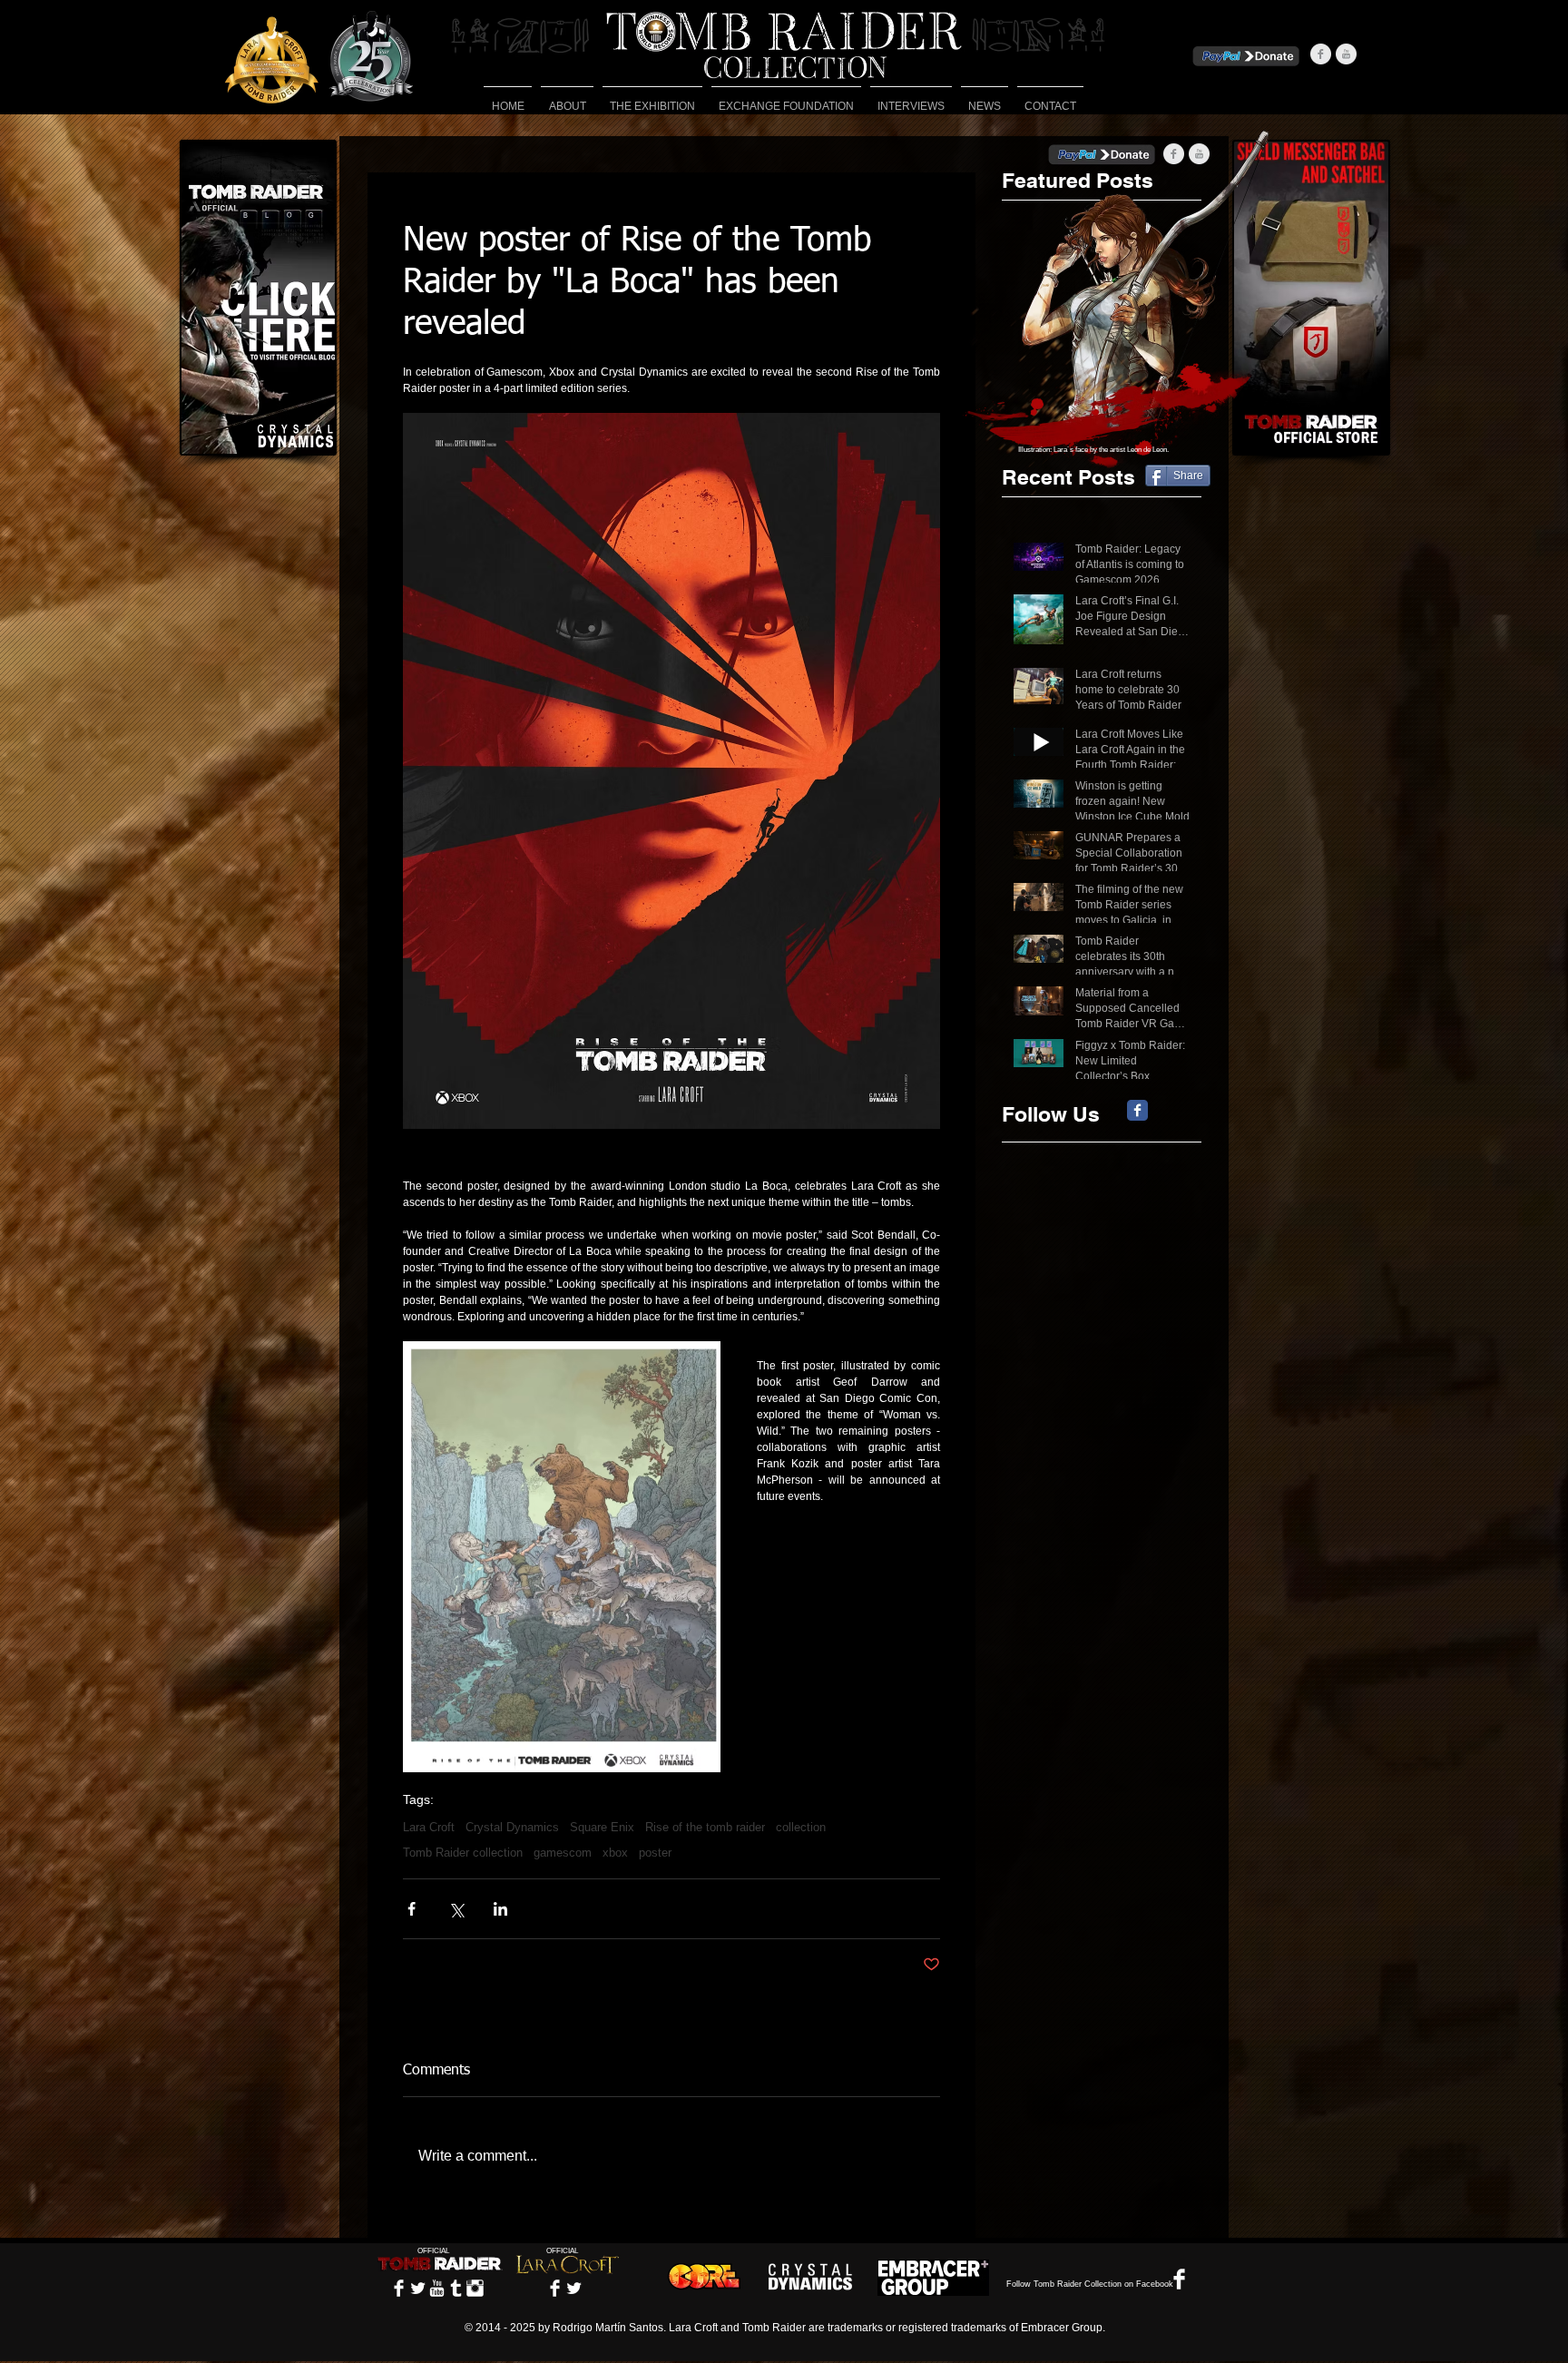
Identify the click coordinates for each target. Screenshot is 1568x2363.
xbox (615, 1853)
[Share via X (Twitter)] (456, 1909)
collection (801, 1827)
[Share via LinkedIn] (500, 1909)
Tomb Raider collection (463, 1853)
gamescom (563, 1853)
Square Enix (602, 1827)
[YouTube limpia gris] (1346, 54)
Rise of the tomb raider (705, 1827)
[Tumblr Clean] (456, 2288)
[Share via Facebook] (412, 1909)
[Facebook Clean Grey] (1321, 54)
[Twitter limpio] (418, 2288)
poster (655, 1853)
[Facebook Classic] (1137, 1110)
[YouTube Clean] (437, 2288)
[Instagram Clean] (475, 2288)
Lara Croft (429, 1827)
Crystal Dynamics (512, 1827)
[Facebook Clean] (399, 2288)
